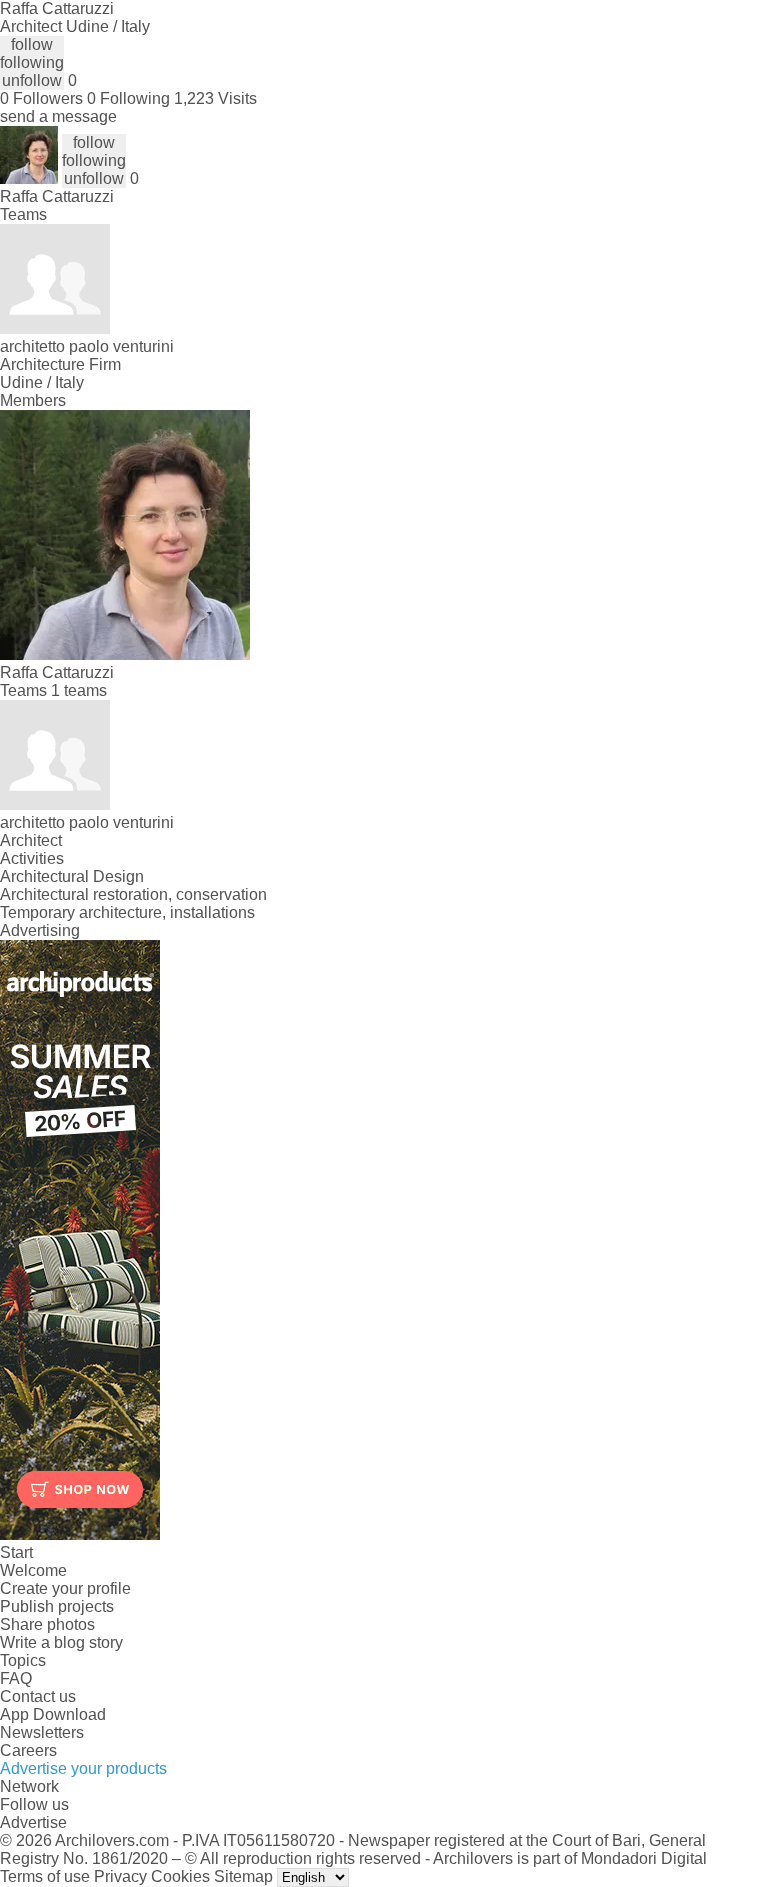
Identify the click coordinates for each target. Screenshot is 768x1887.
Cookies (180, 1876)
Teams (23, 214)
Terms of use (45, 1876)
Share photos (47, 1624)
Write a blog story (61, 1642)
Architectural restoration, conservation (133, 894)
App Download (53, 1714)
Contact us (38, 1696)
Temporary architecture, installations (127, 912)
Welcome (33, 1570)
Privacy (120, 1876)
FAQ (16, 1678)
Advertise (33, 1822)
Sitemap (243, 1876)
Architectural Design (72, 876)
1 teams (79, 690)
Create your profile (65, 1588)
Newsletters (42, 1732)
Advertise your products (83, 1768)
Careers (28, 1750)
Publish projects (57, 1606)
